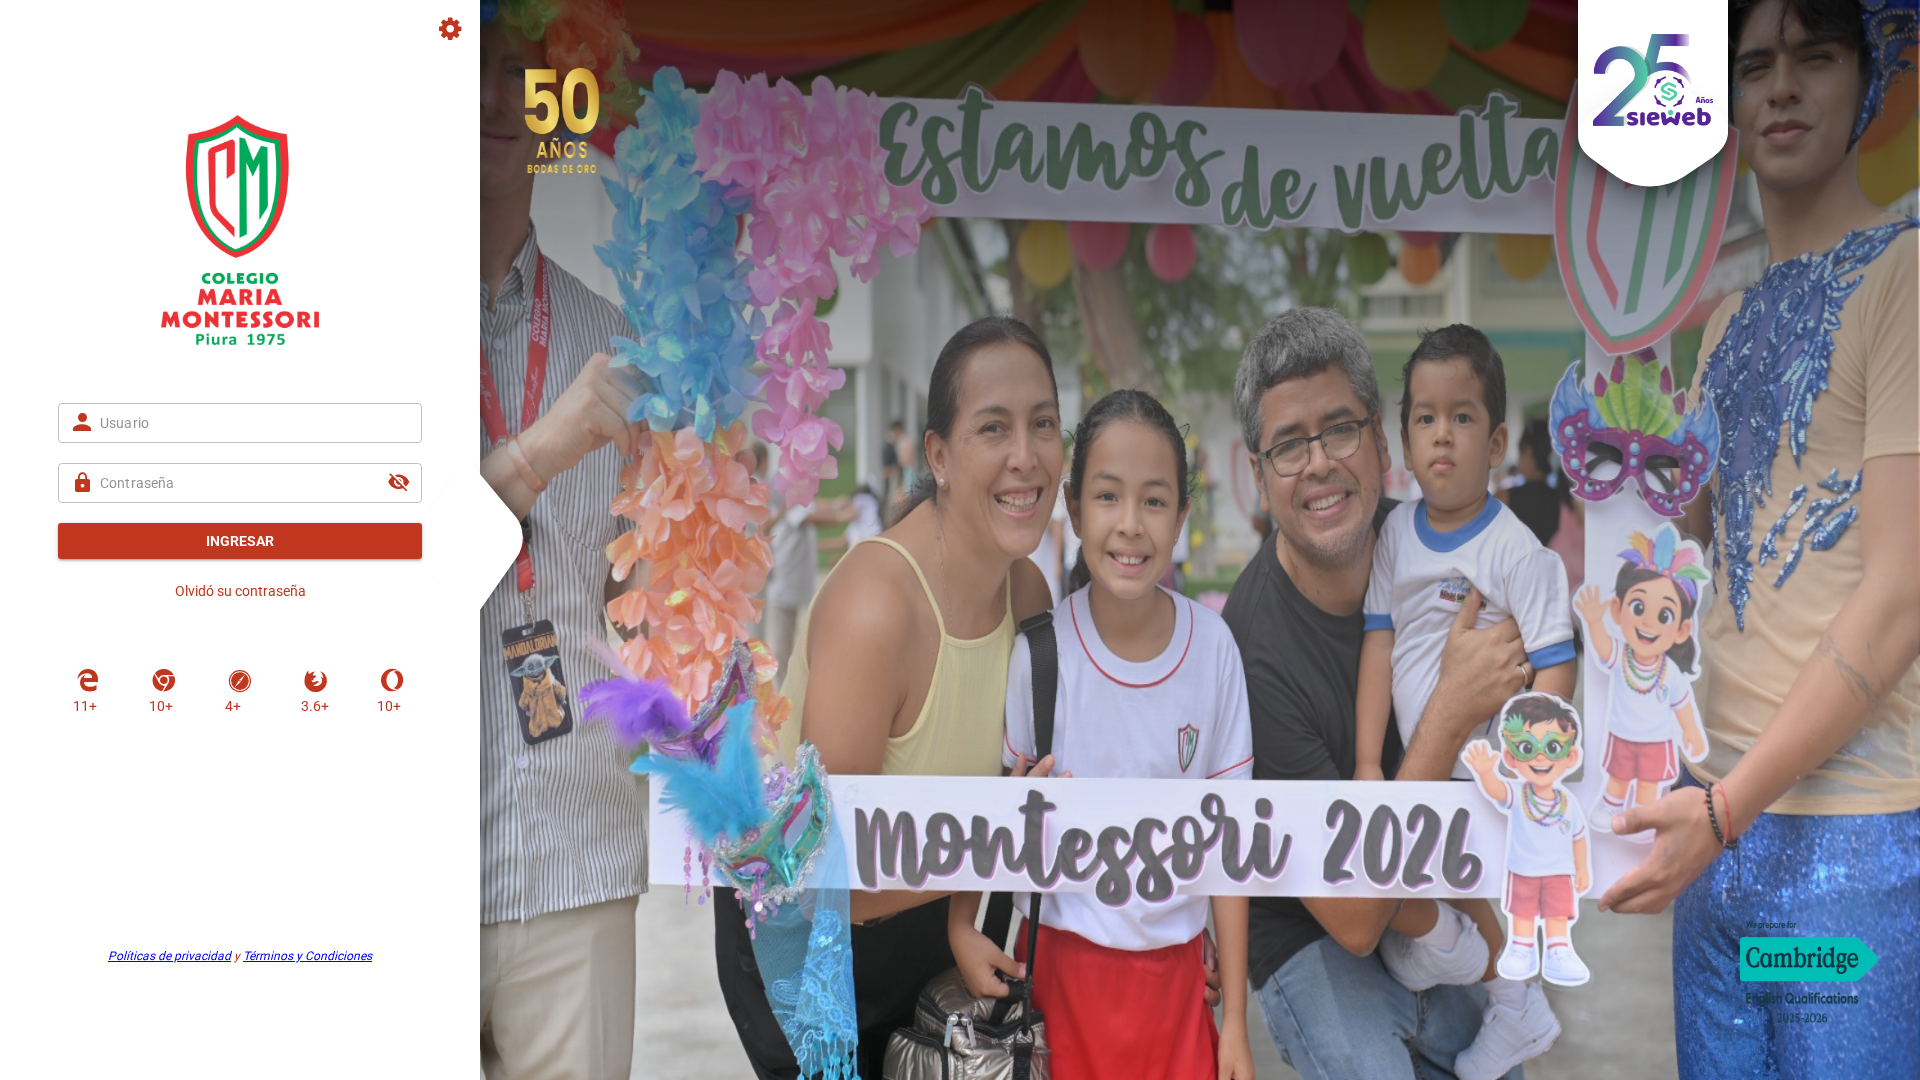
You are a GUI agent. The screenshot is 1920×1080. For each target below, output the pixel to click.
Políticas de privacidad (169, 956)
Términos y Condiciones (307, 956)
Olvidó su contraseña (240, 591)
